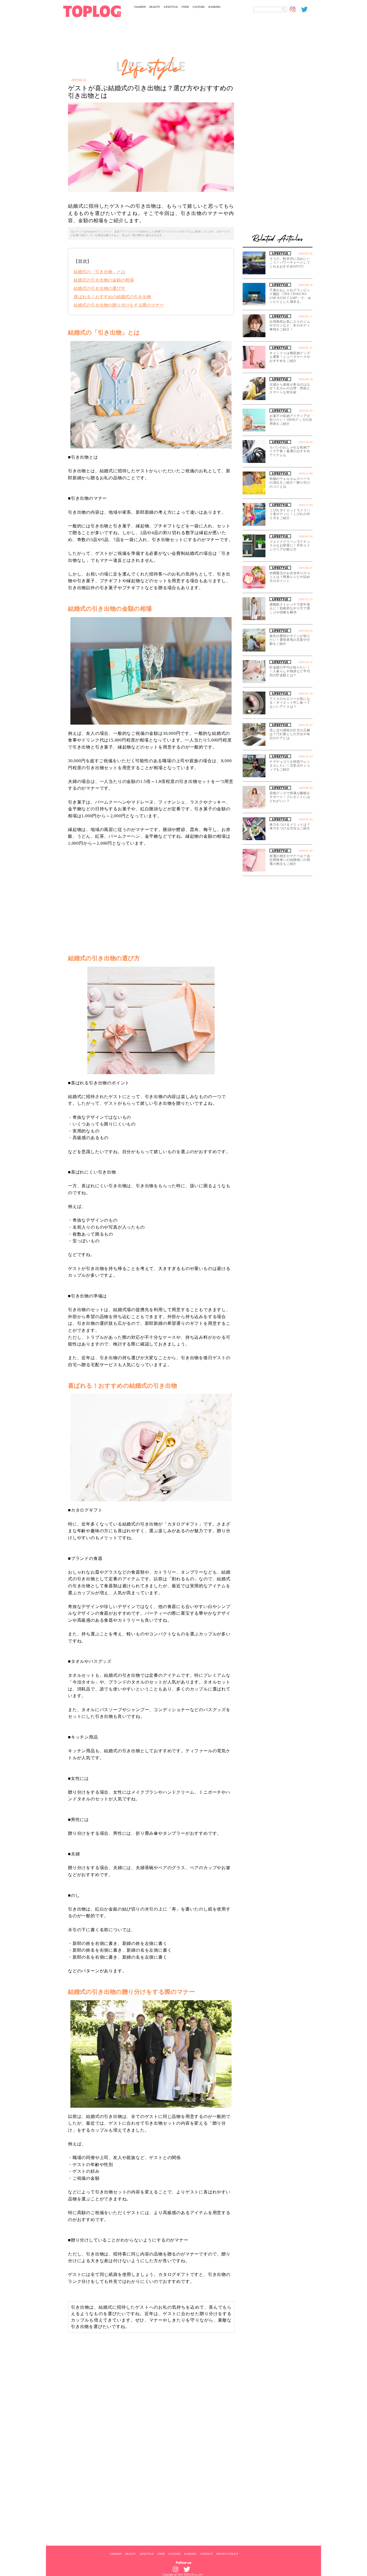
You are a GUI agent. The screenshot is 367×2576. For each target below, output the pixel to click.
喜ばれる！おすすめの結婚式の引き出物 (112, 297)
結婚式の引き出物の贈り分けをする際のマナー (119, 305)
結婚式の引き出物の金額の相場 (104, 280)
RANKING (215, 7)
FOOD (185, 7)
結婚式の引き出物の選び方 (99, 288)
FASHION (140, 7)
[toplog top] (92, 11)
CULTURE (199, 7)
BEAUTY (155, 7)
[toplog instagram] (296, 9)
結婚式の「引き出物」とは (99, 272)
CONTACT (206, 2554)
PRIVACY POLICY (227, 2554)
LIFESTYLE (171, 7)
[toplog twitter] (307, 9)
